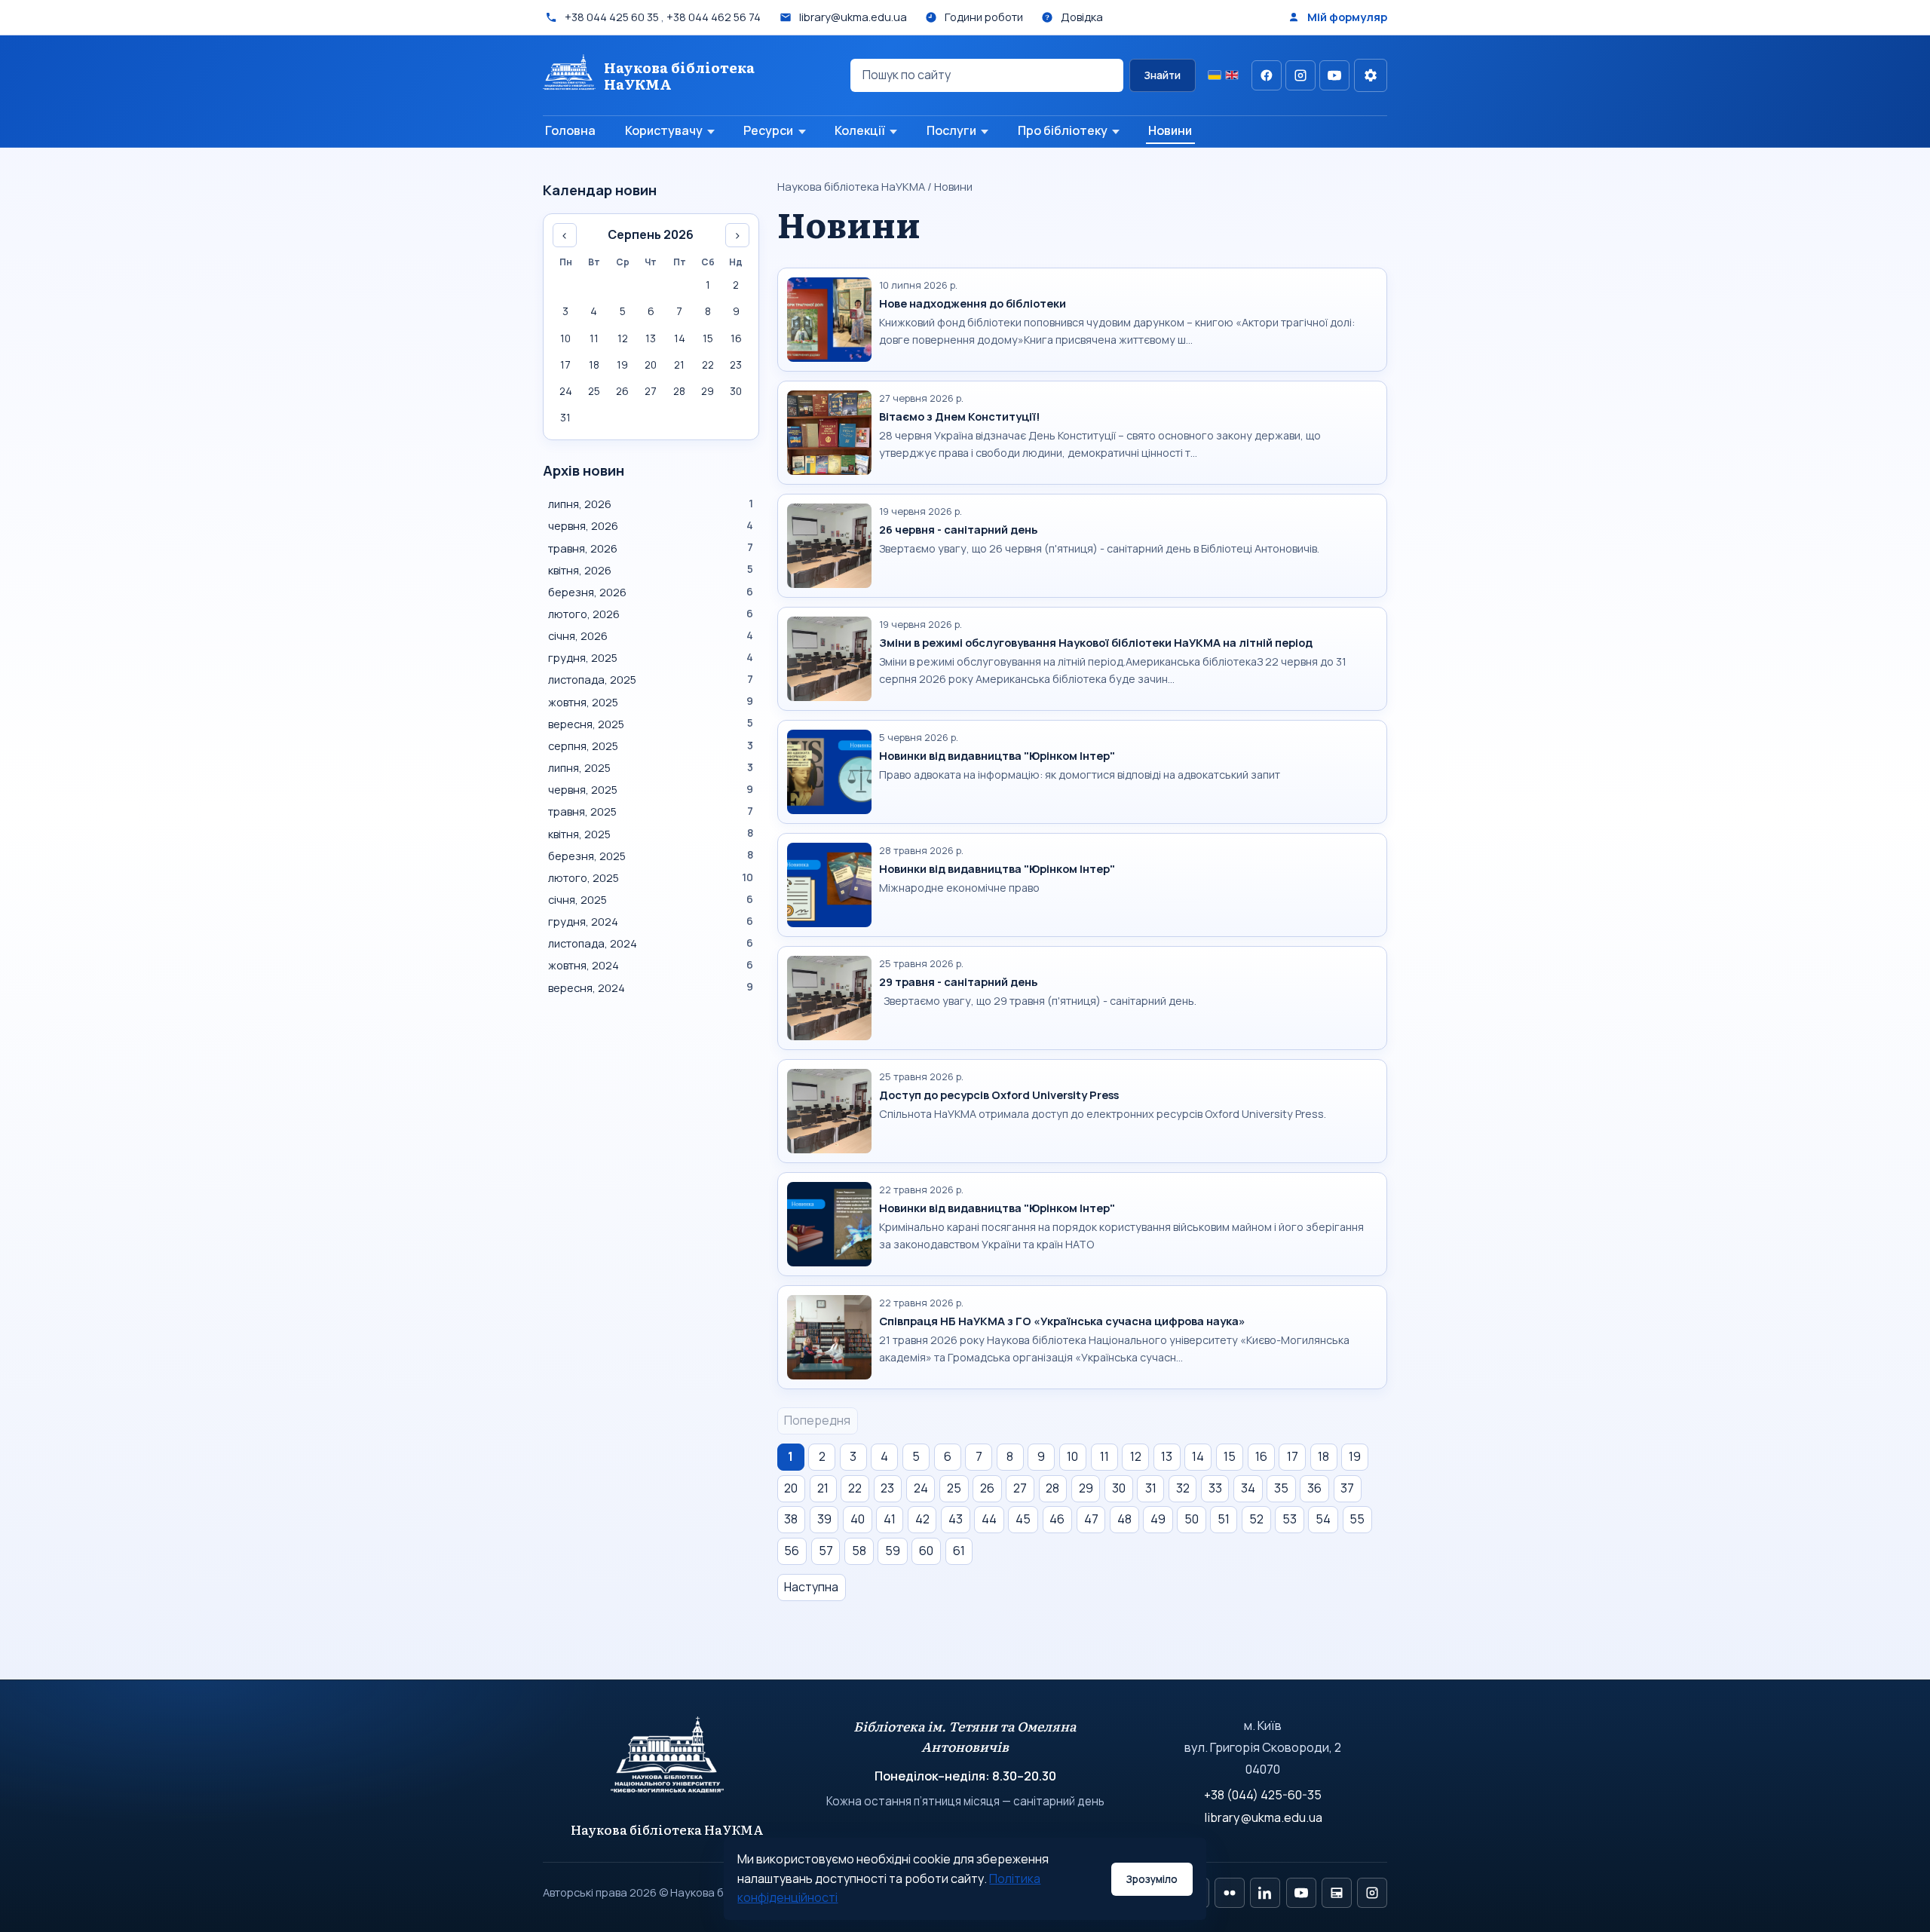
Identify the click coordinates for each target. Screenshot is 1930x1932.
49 (1158, 1519)
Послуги (951, 130)
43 (956, 1519)
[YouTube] (1334, 75)
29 (1086, 1488)
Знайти (1162, 75)
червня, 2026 (651, 525)
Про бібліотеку (1063, 130)
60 (926, 1551)
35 (1281, 1488)
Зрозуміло (1152, 1879)
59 (893, 1551)
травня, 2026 (651, 548)
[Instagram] (1300, 75)
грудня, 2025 (651, 657)
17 (1293, 1456)
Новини (1170, 130)
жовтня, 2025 (651, 702)
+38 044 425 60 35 (612, 17)
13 (1167, 1456)
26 (987, 1488)
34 (1248, 1488)
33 (1215, 1488)
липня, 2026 (651, 504)
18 (1323, 1456)
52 (1256, 1519)
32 (1183, 1488)
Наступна (811, 1587)
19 (1355, 1456)
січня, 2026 (651, 635)
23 (887, 1488)
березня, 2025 (651, 856)
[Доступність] (1371, 75)
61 (959, 1551)
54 (1323, 1519)
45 (1023, 1519)
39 (824, 1519)
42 (922, 1519)
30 (1119, 1488)
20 (791, 1488)
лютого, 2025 (651, 877)
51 (1224, 1519)
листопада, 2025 (651, 679)
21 (823, 1488)
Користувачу (664, 130)
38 (791, 1519)
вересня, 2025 (651, 724)
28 (1052, 1488)
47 (1091, 1519)
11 (1104, 1456)
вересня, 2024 (651, 987)
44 (989, 1519)
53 (1290, 1519)
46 (1057, 1519)
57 (826, 1551)
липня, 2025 (651, 767)
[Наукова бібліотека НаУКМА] (668, 1762)
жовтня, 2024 (651, 965)
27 (1020, 1488)
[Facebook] (1267, 75)
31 (1151, 1488)
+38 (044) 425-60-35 (1263, 1795)
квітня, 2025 (651, 834)
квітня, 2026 (651, 570)
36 (1314, 1488)
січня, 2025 (651, 899)
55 (1357, 1519)
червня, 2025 (651, 789)
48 (1124, 1519)
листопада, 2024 (651, 943)
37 (1347, 1488)
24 (921, 1488)
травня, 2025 (651, 811)
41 (890, 1519)
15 (1230, 1456)
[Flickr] (1230, 1893)
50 (1192, 1519)
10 (1072, 1456)
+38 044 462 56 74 (714, 17)
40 (858, 1519)
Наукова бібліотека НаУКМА (851, 186)
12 (1136, 1456)
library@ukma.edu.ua (1263, 1817)
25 (954, 1488)
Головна (570, 130)
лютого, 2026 (651, 614)
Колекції (860, 130)
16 (1261, 1456)
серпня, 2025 (651, 746)
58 (859, 1551)
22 (855, 1488)
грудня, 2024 (651, 921)
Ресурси (768, 130)
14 (1198, 1456)
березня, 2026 (651, 592)
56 (792, 1551)
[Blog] (1337, 1893)
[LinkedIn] (1265, 1893)
